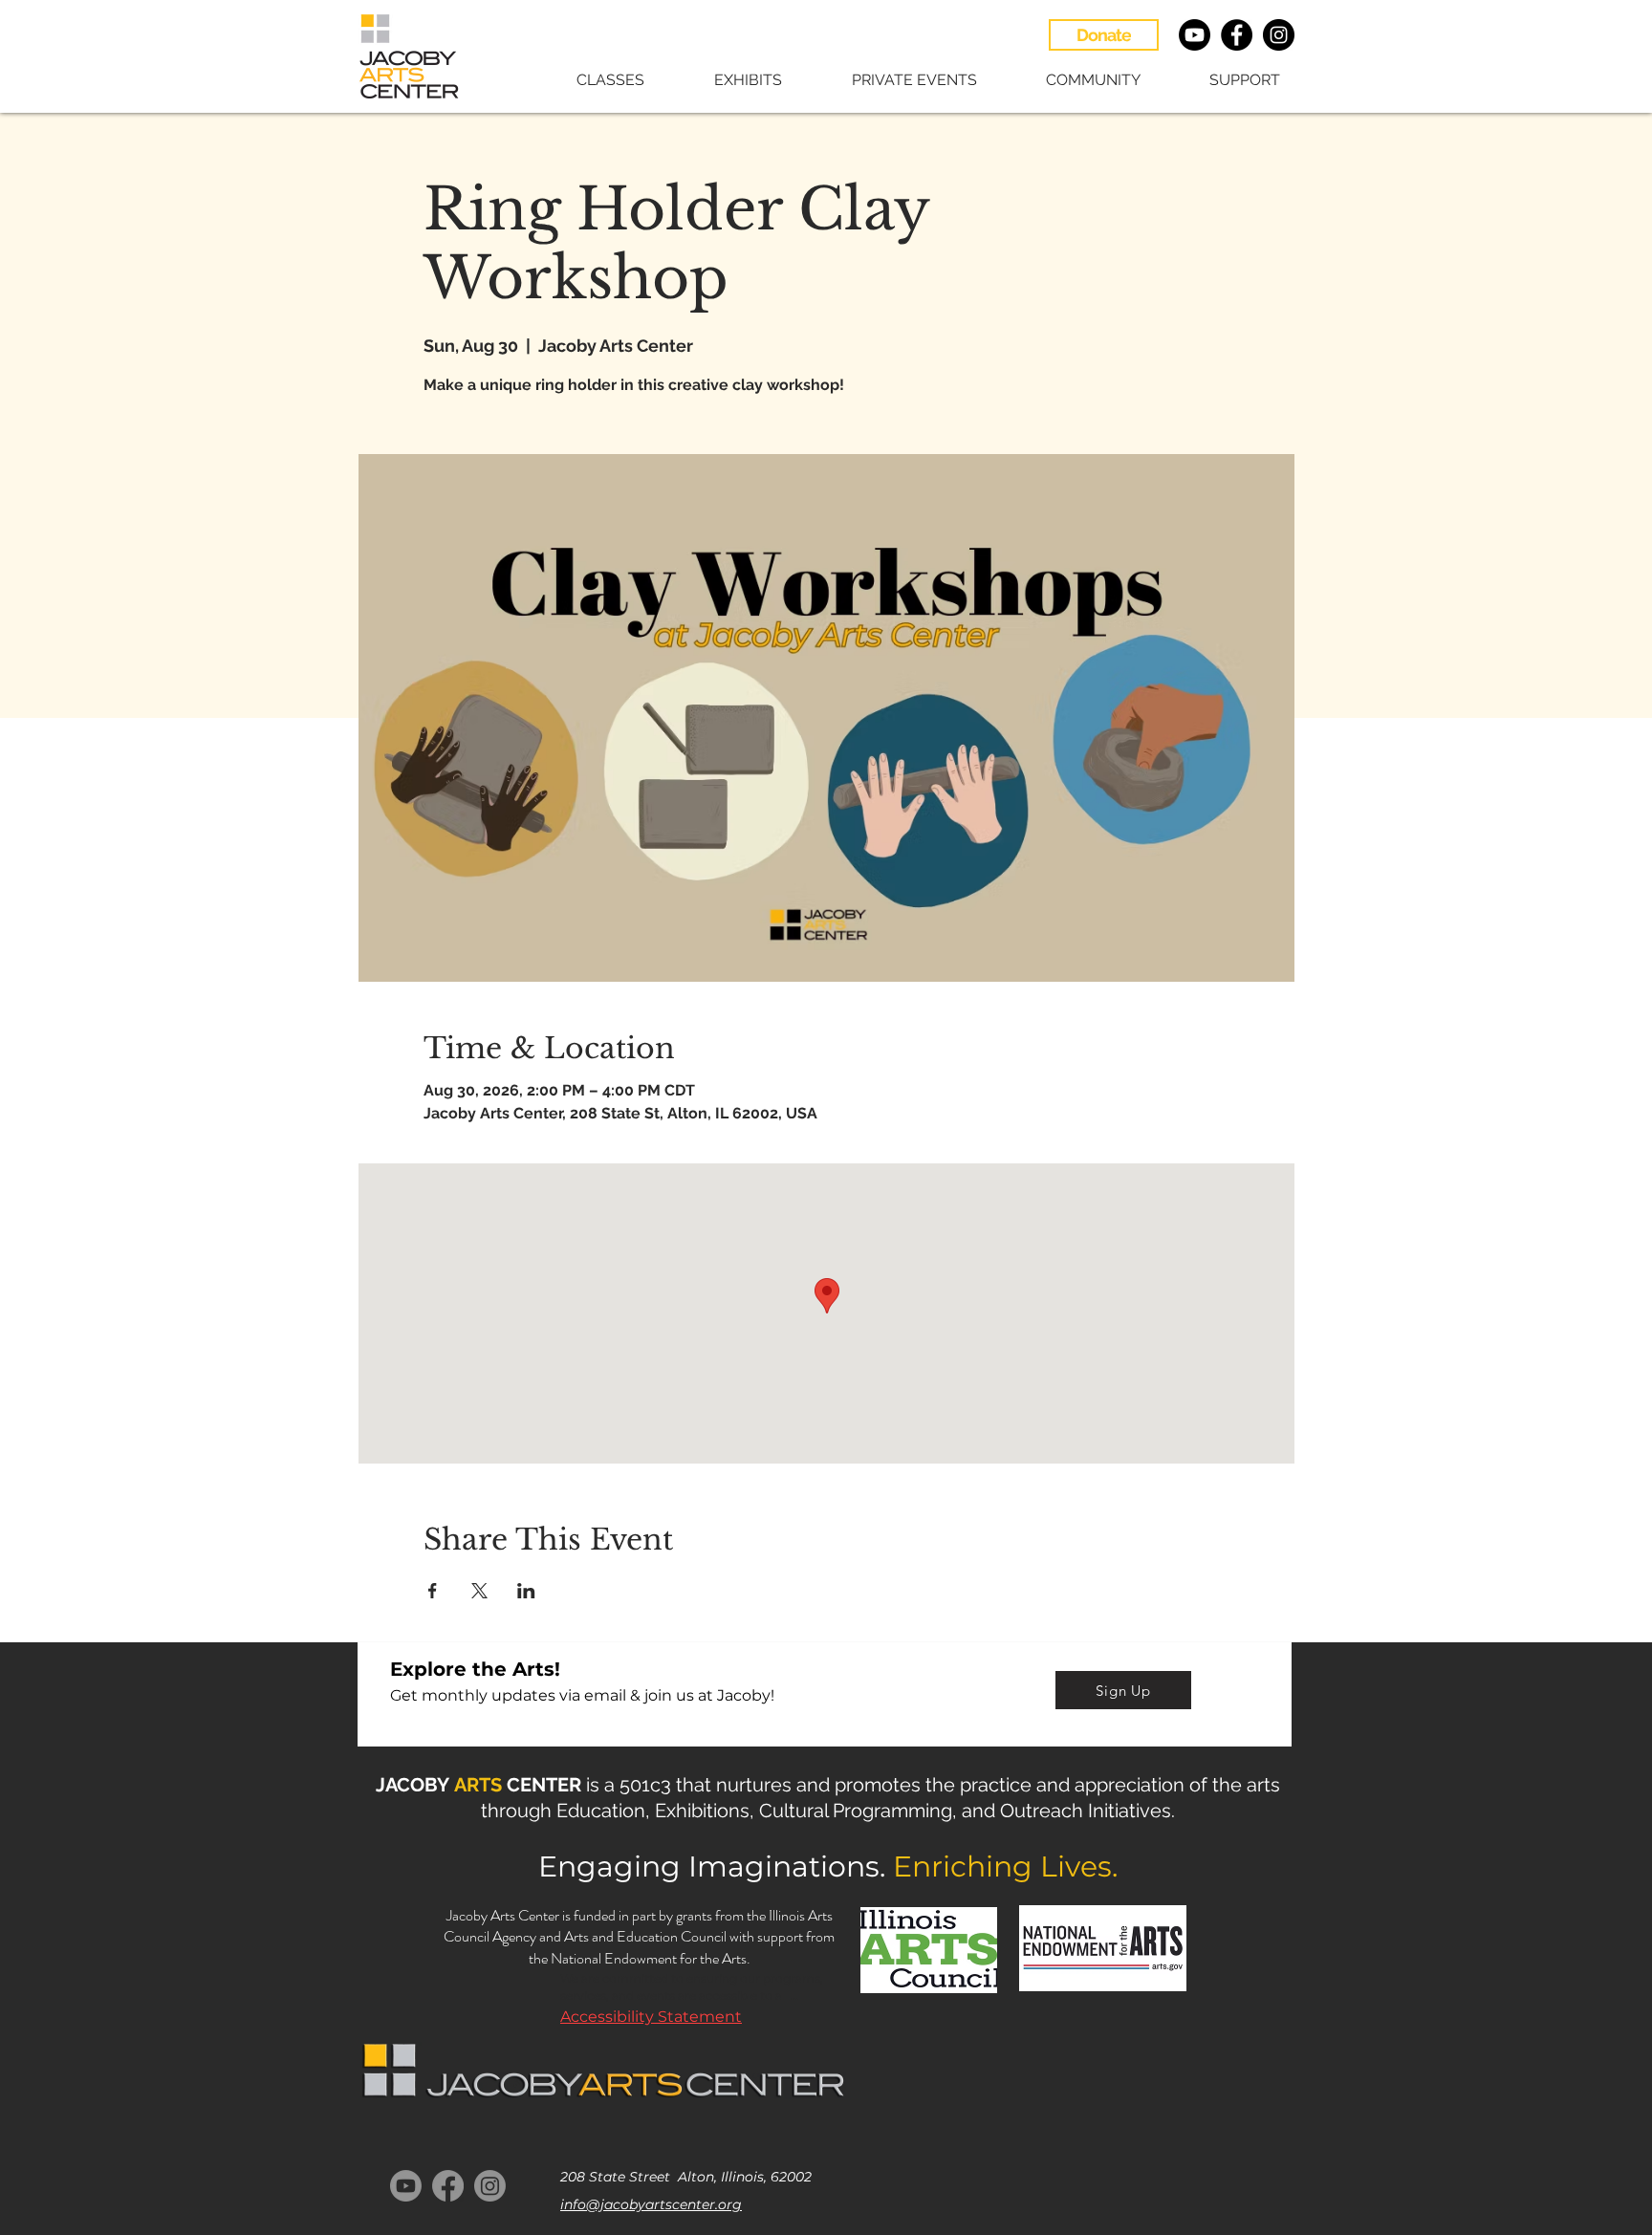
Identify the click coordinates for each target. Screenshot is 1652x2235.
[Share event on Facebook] (433, 1591)
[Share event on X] (479, 1591)
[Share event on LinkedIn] (526, 1591)
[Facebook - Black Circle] (1237, 35)
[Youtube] (1195, 35)
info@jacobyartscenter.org (651, 2204)
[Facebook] (448, 2186)
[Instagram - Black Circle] (1279, 35)
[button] (590, 80)
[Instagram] (490, 2186)
